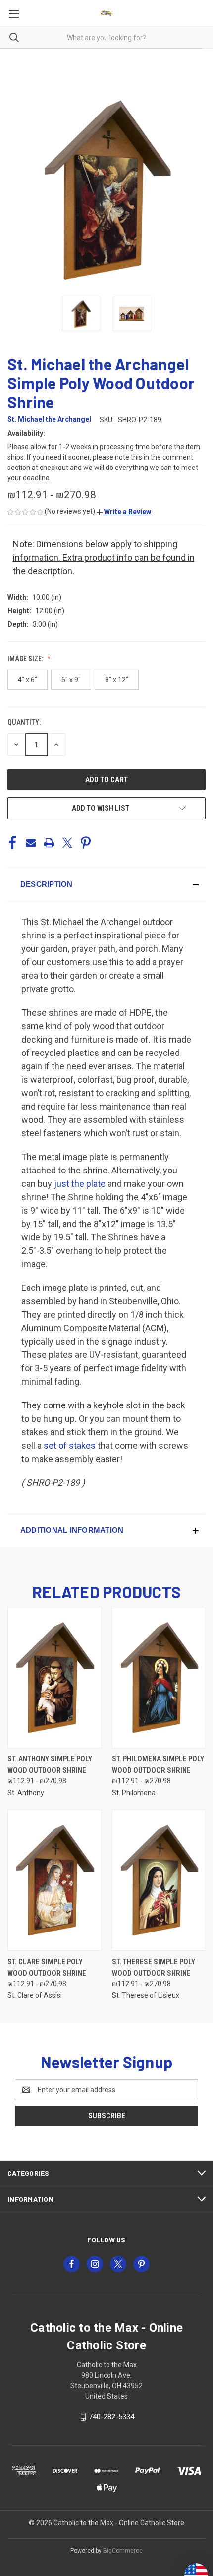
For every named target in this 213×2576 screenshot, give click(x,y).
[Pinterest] (86, 843)
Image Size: (26, 659)
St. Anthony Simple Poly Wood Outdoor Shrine (50, 1765)
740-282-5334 (111, 2417)
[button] (124, 512)
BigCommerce (123, 2551)
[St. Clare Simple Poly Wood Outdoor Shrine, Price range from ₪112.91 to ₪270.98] (54, 1880)
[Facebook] (12, 843)
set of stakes (70, 1445)
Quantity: (24, 722)
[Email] (31, 843)
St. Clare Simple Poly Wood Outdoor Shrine (47, 1967)
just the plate (80, 1184)
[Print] (49, 843)
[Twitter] (67, 843)
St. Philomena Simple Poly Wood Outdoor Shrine (158, 1765)
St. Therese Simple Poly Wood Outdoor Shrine (154, 1967)
